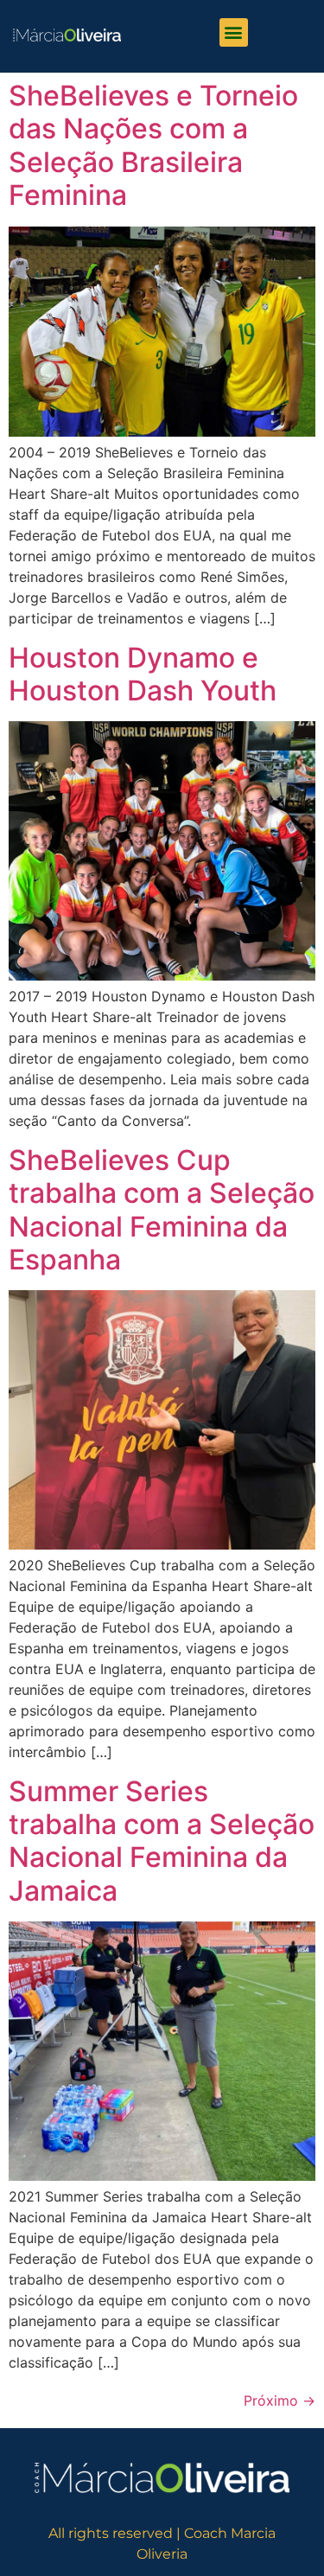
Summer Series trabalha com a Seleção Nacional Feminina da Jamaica (162, 1841)
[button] (234, 32)
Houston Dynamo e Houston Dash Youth (143, 674)
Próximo (280, 2400)
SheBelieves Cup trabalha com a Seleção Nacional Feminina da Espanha (162, 1210)
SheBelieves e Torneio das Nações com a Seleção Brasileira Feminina (153, 145)
